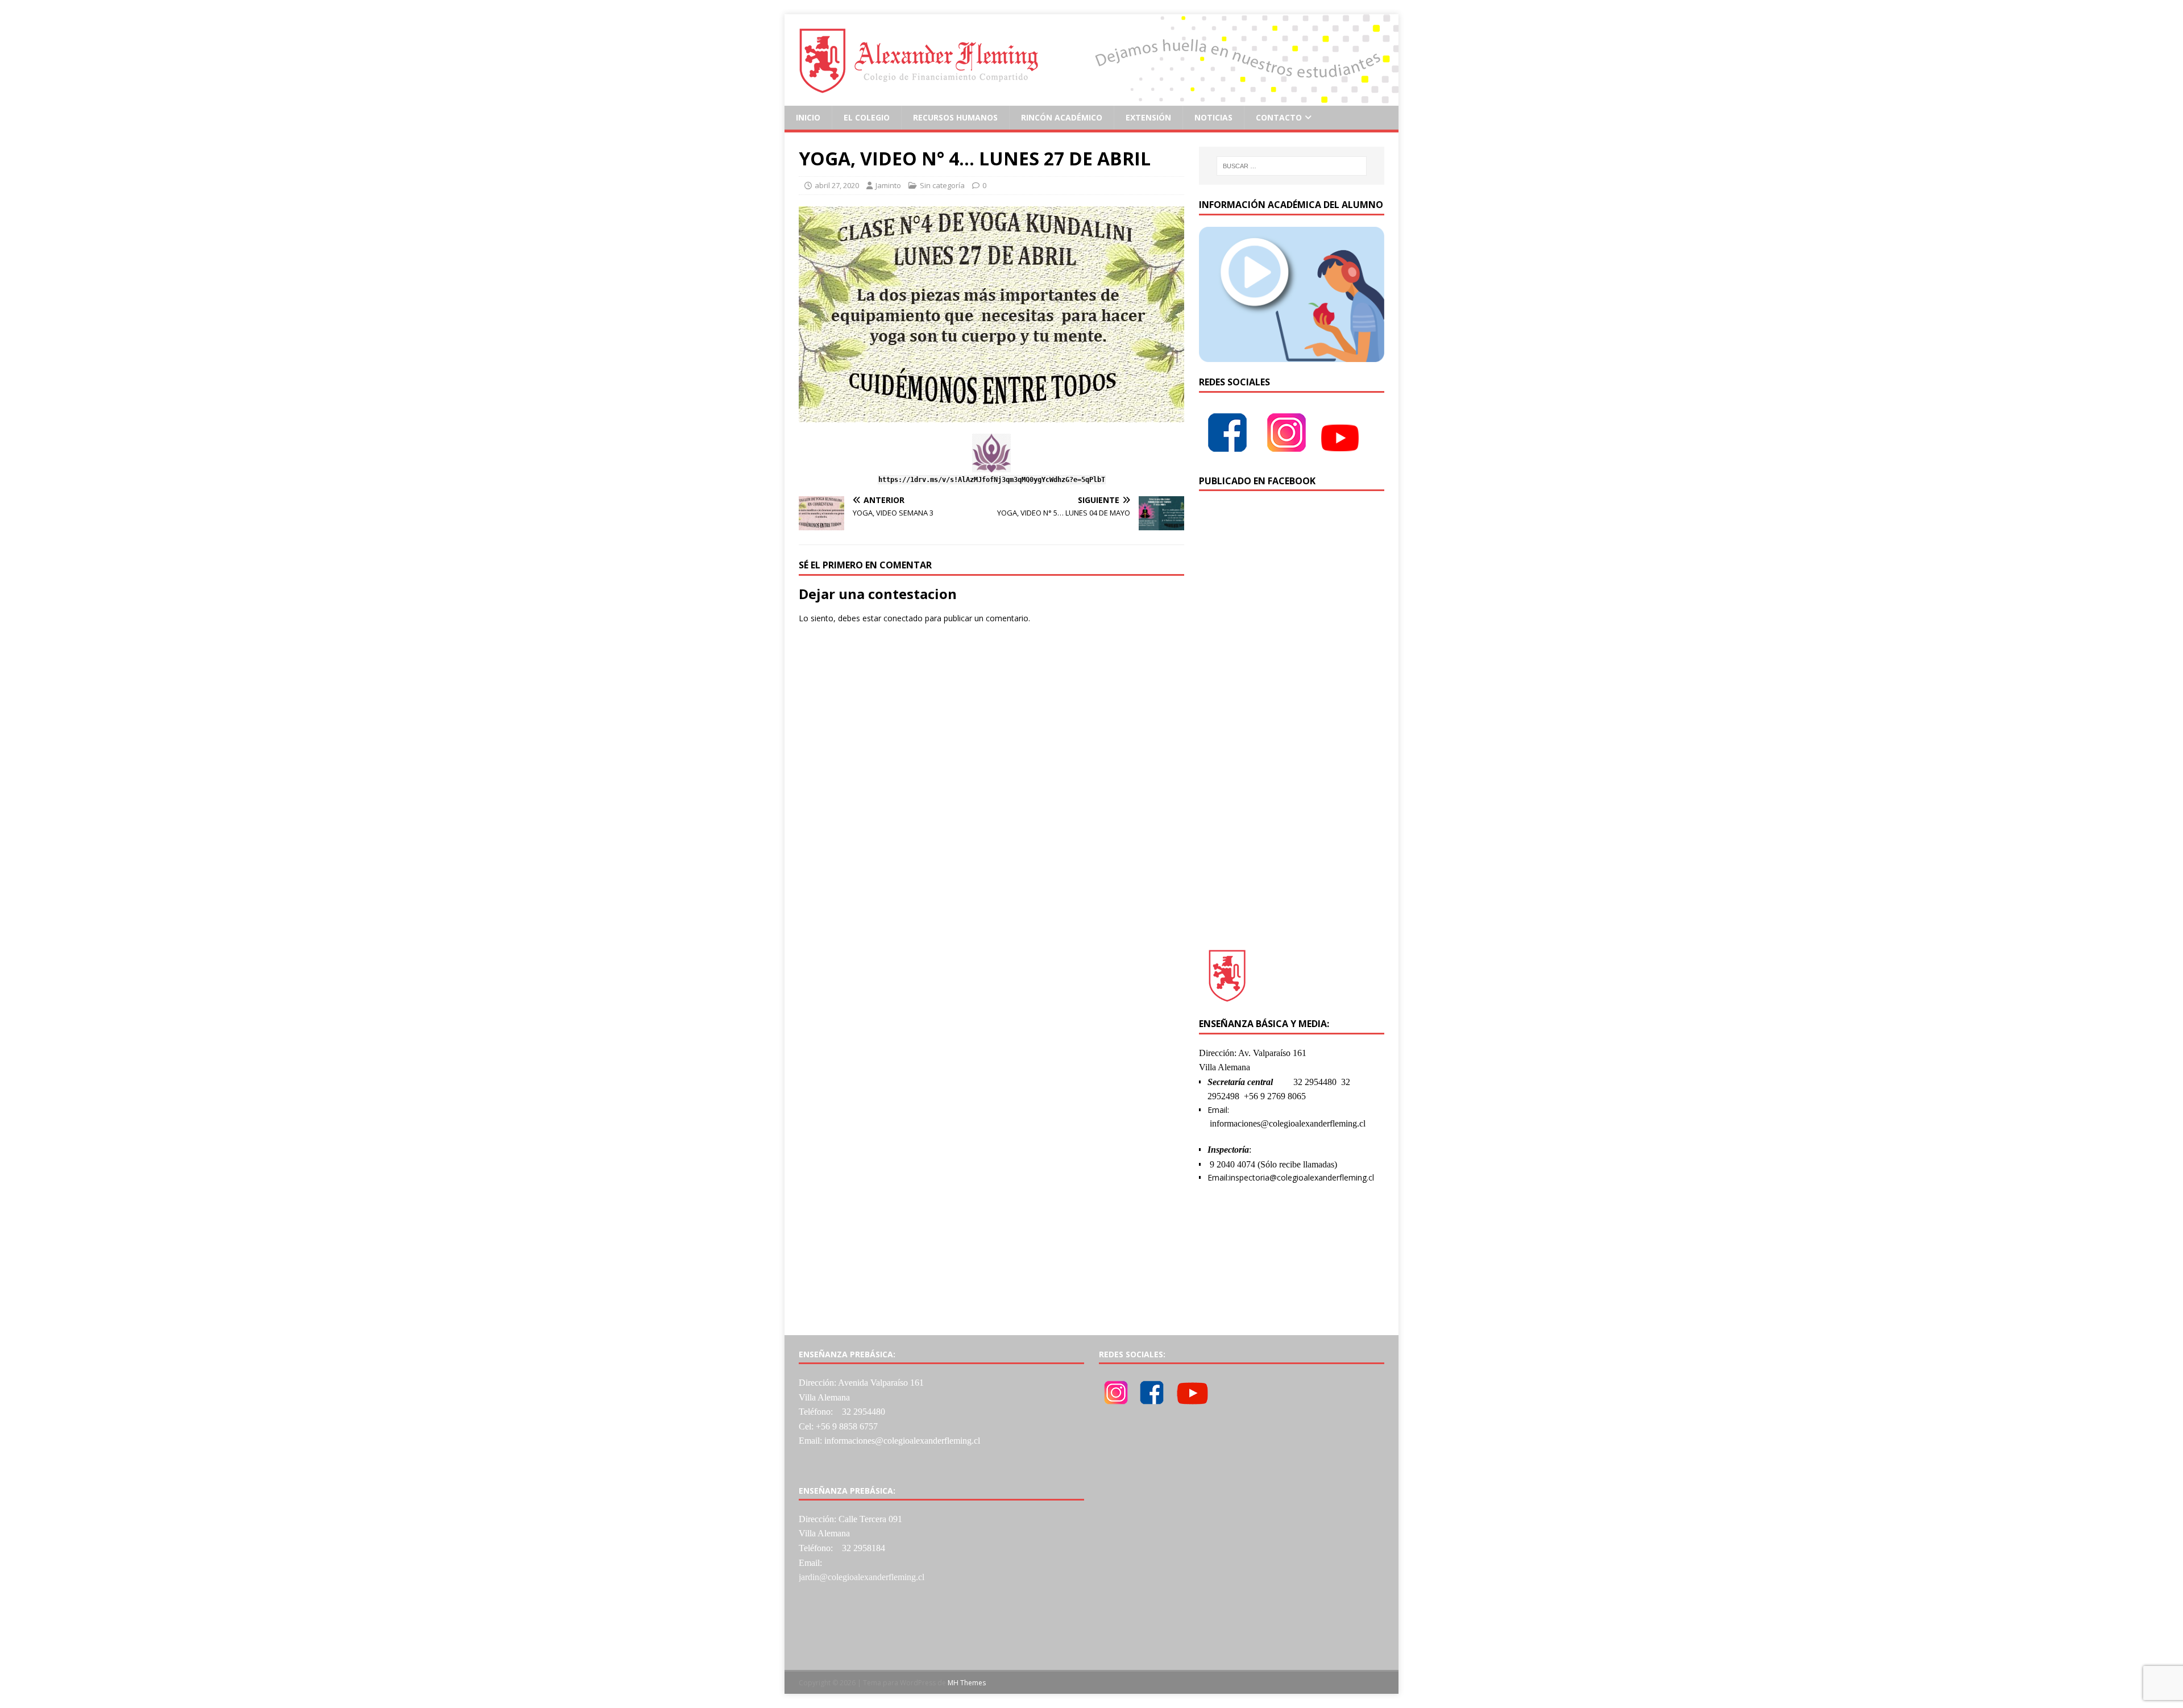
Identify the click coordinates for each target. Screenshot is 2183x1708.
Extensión (1148, 117)
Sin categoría (942, 185)
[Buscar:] (1292, 166)
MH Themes (967, 1683)
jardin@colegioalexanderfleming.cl (862, 1577)
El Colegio (867, 117)
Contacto (1279, 117)
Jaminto (888, 185)
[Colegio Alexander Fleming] (1091, 99)
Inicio (808, 117)
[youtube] (1340, 454)
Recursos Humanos (955, 117)
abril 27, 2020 (837, 185)
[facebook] (1227, 454)
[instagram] (1286, 454)
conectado (903, 618)
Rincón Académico (1062, 117)
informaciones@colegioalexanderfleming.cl (1288, 1123)
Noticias (1213, 117)
